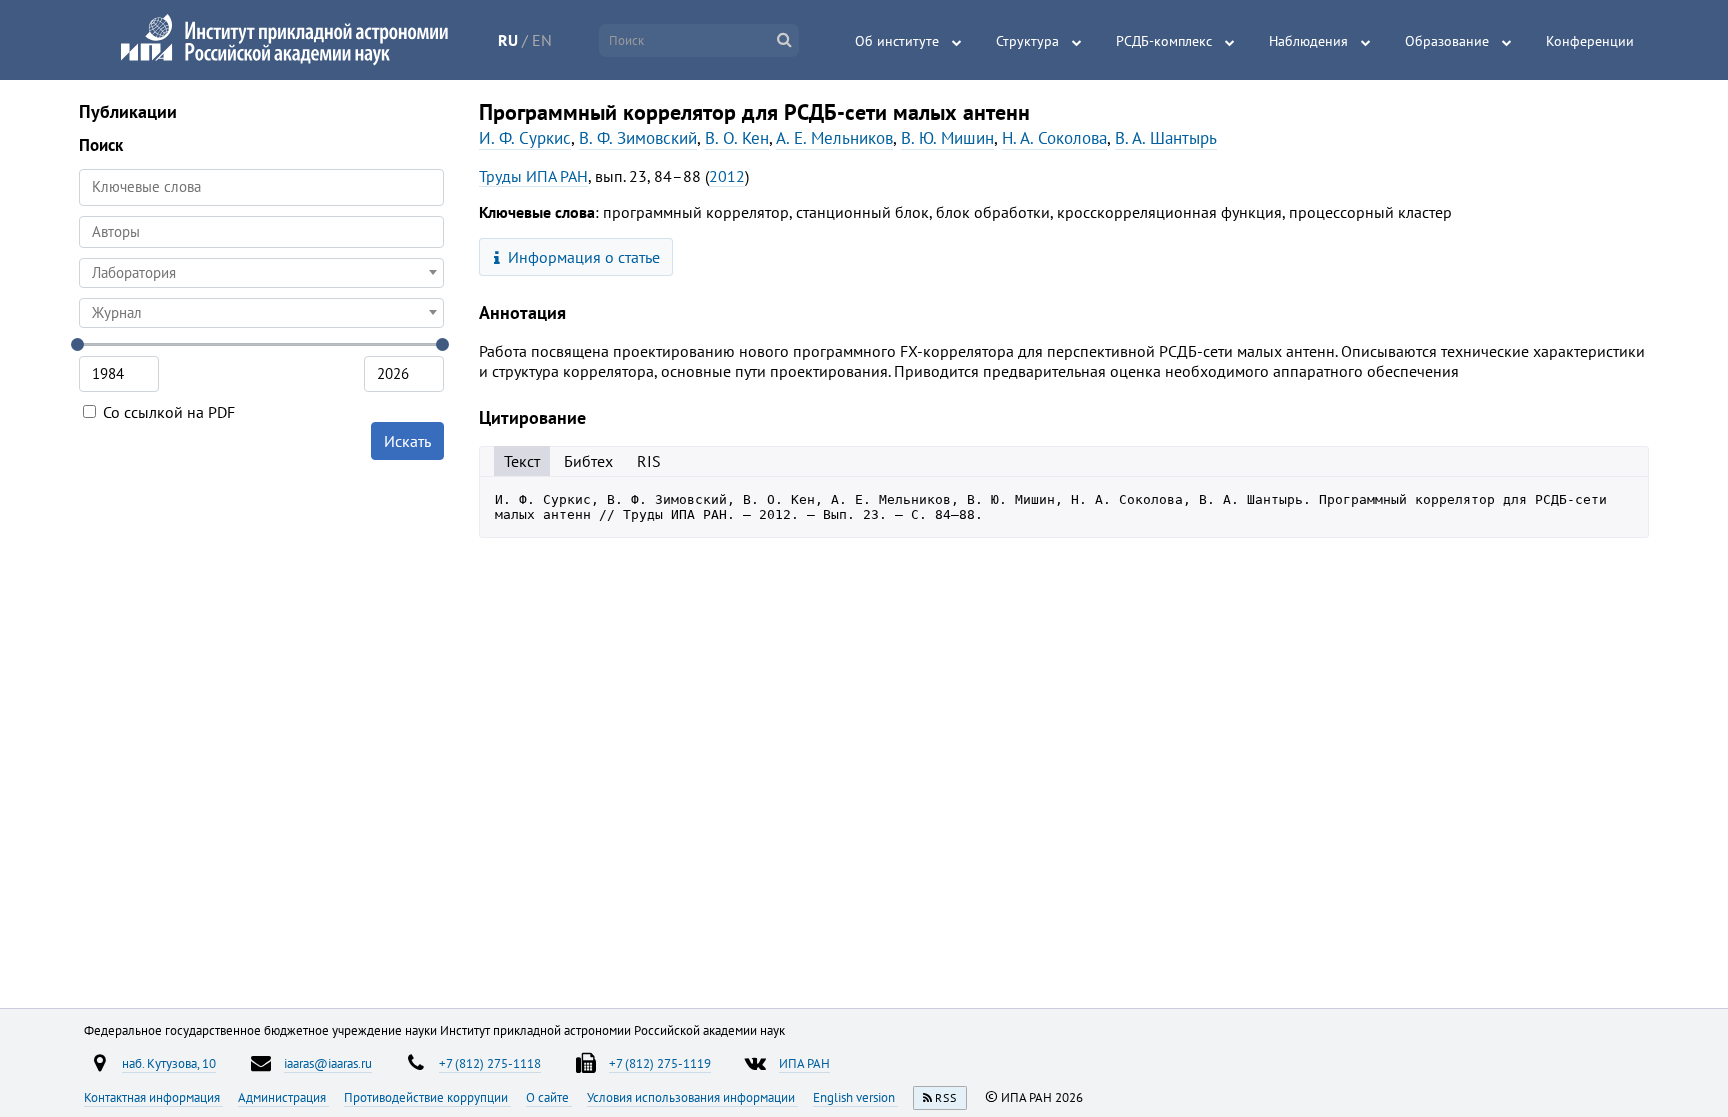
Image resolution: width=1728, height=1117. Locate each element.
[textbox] (261, 273)
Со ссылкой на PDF (167, 412)
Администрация (283, 1097)
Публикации (128, 111)
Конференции (1590, 41)
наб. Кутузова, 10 (169, 1063)
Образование (1447, 41)
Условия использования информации (692, 1097)
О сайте (549, 1097)
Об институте (897, 41)
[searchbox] (261, 231)
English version (855, 1097)
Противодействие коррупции (427, 1097)
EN (542, 40)
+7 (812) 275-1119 (660, 1063)
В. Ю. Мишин (947, 138)
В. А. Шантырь (1166, 138)
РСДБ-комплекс (1164, 41)
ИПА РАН (804, 1063)
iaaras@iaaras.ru (328, 1063)
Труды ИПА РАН (533, 176)
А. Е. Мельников (834, 138)
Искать (407, 441)
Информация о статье (582, 257)
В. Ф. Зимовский (638, 138)
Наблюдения (1308, 41)
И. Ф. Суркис (525, 138)
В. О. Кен (737, 138)
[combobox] (261, 232)
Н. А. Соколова (1054, 138)
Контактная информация (153, 1097)
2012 (727, 176)
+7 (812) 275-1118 (490, 1063)
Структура (1027, 41)
